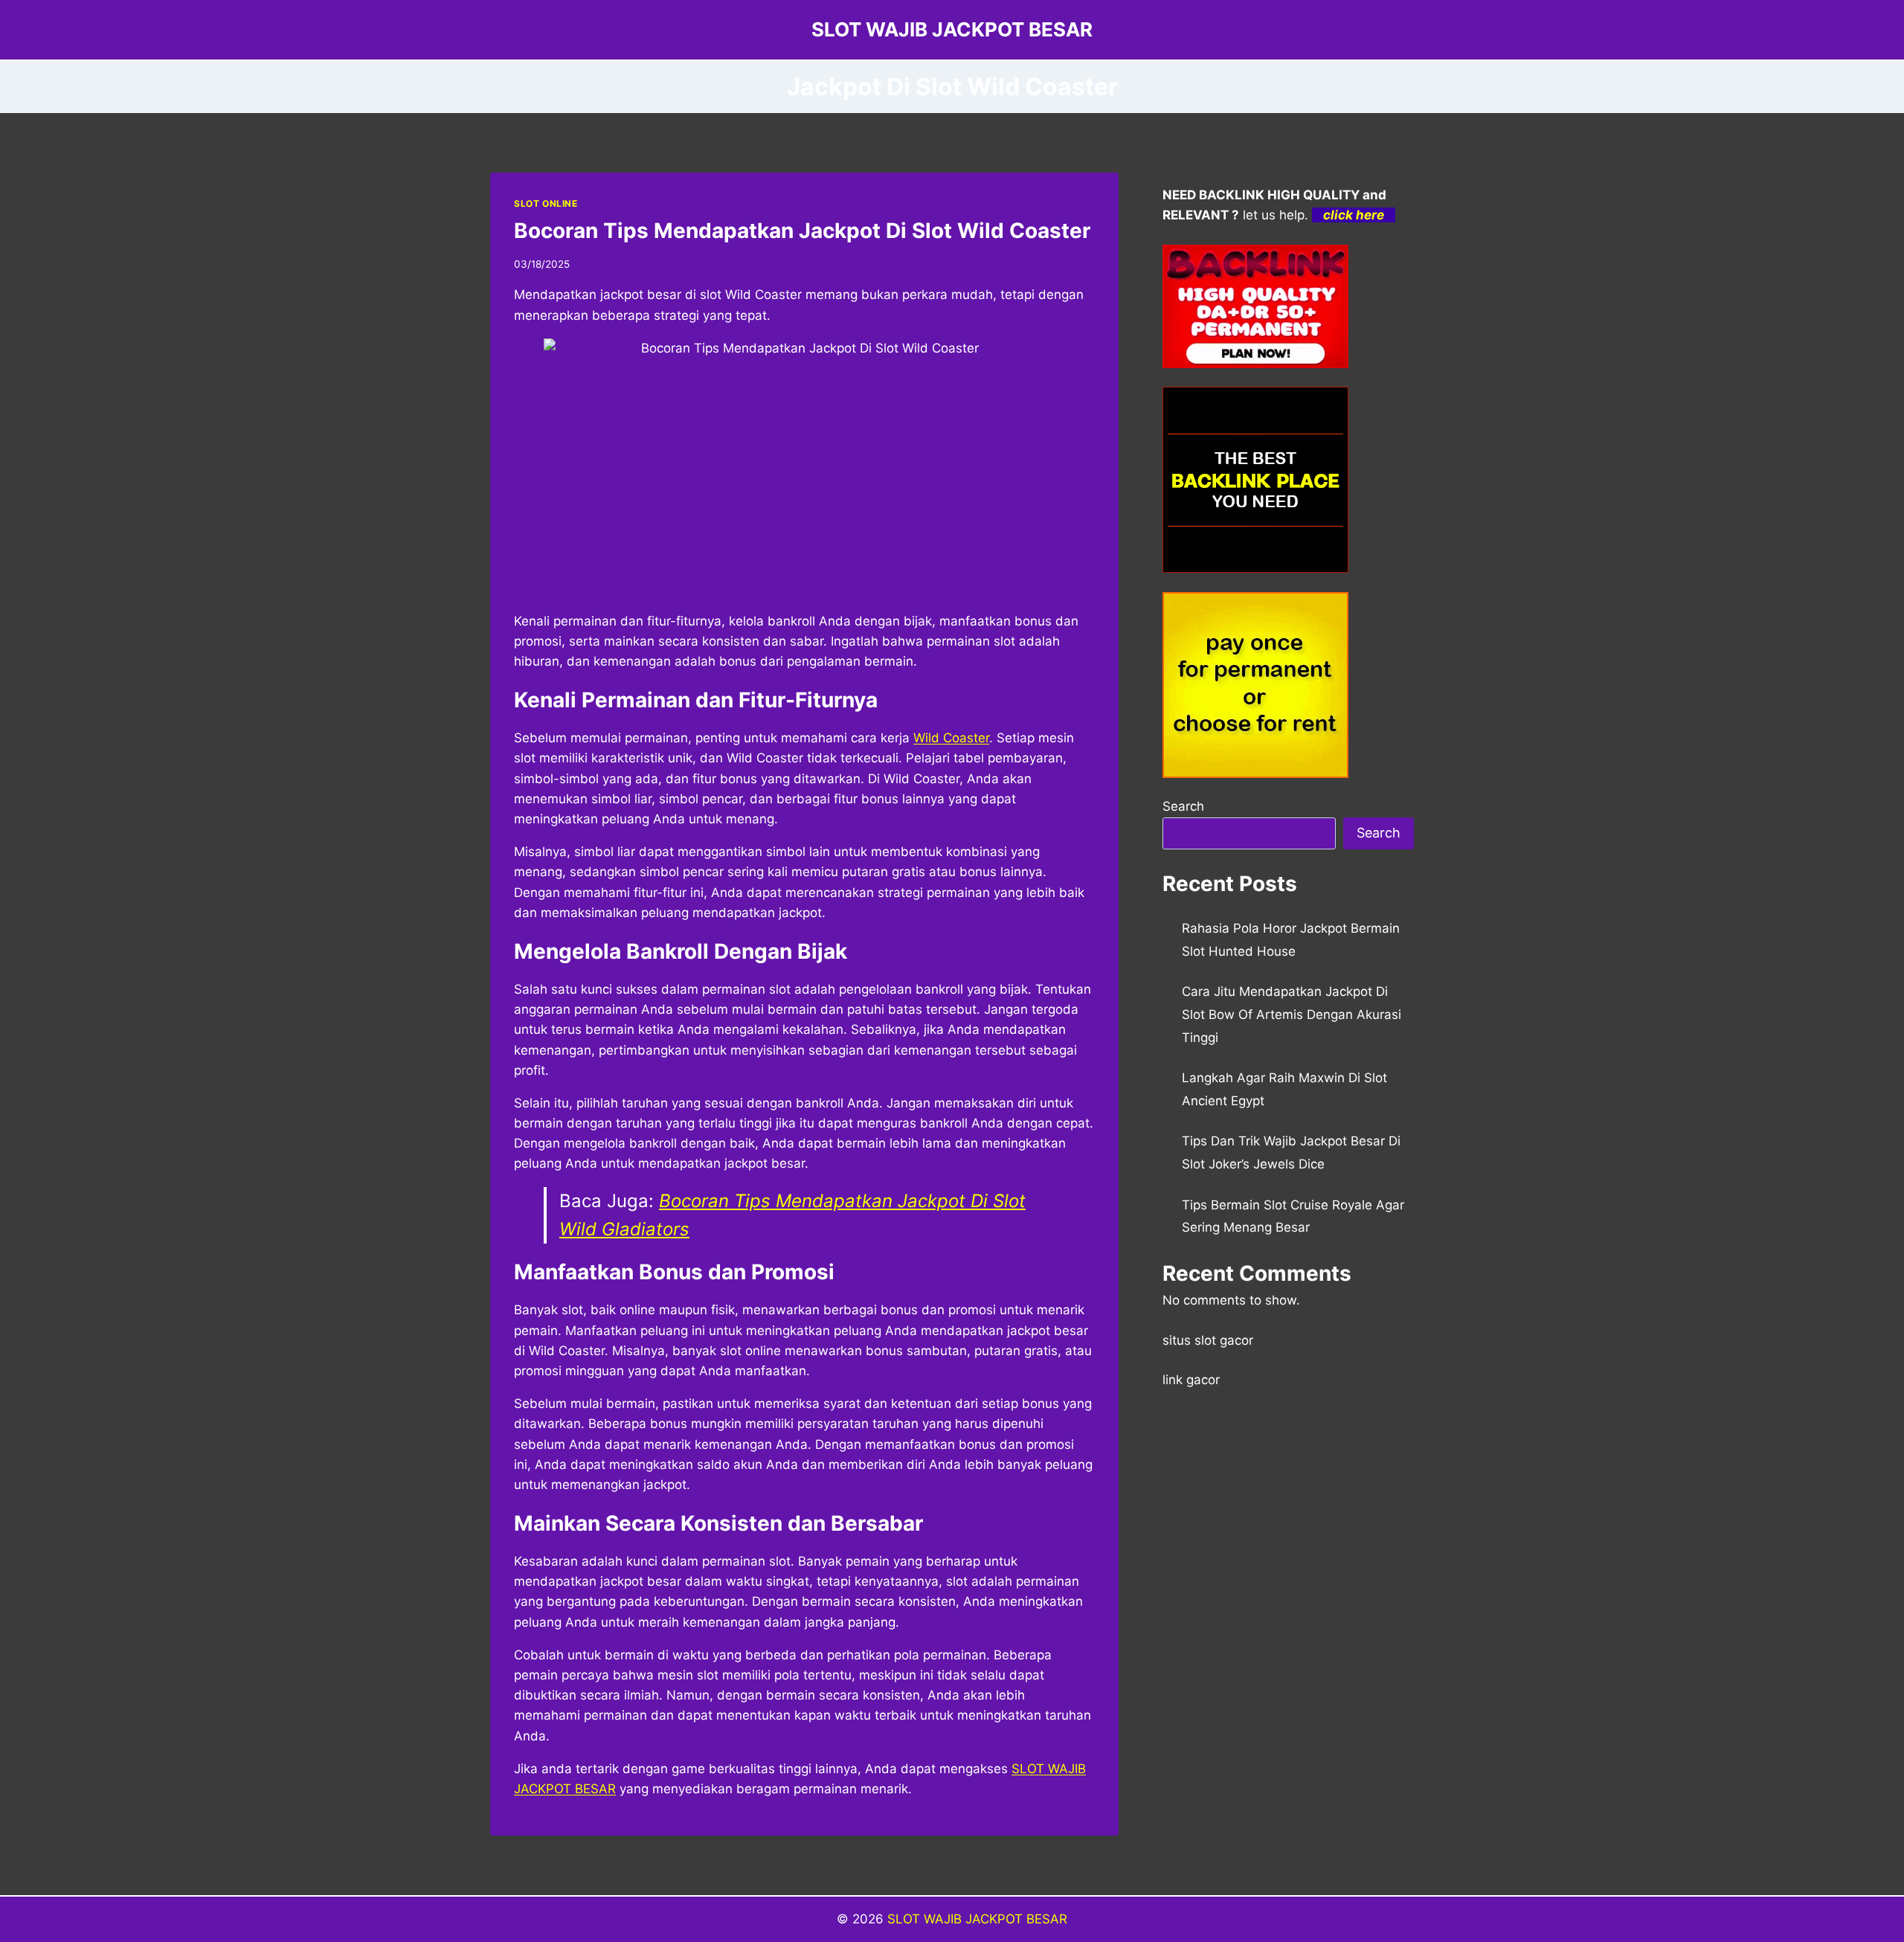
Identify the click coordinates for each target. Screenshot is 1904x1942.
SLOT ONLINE (546, 203)
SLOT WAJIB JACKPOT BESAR (977, 1919)
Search (1183, 806)
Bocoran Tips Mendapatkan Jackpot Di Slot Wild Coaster (802, 231)
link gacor (1191, 1380)
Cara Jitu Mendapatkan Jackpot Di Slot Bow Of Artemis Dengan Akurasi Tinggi (1292, 1014)
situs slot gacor (1208, 1340)
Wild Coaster (951, 738)
